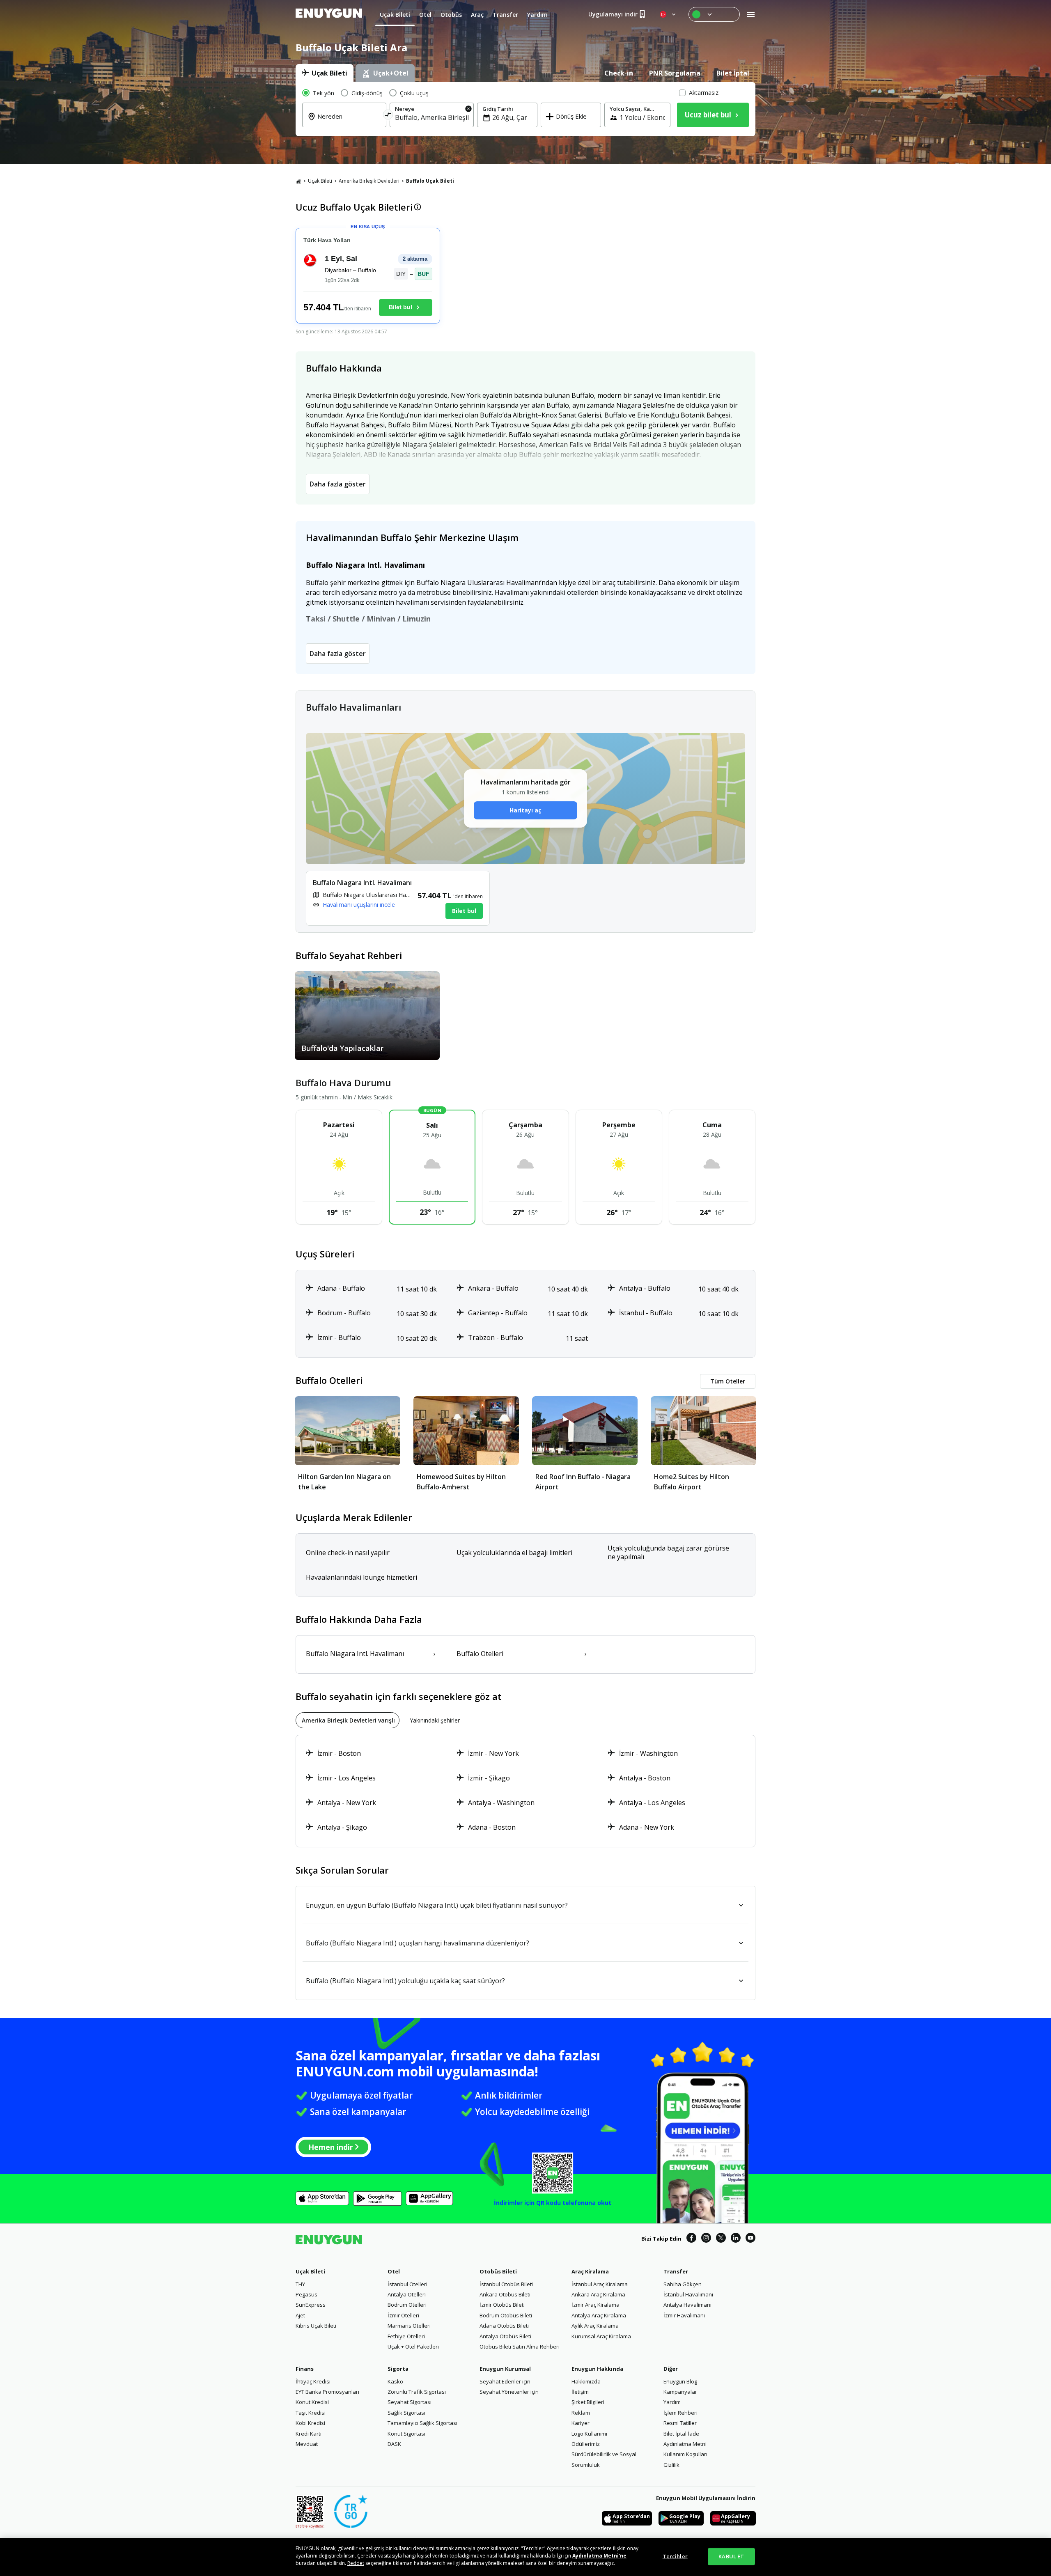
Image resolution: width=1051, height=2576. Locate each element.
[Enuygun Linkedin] (736, 2239)
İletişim (580, 2392)
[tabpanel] (525, 109)
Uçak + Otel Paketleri (413, 2347)
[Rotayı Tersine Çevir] (388, 116)
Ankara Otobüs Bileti (505, 2294)
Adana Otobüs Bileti (504, 2326)
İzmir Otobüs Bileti (502, 2305)
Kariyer (581, 2423)
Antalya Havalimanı (687, 2305)
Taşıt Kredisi (311, 2413)
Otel (394, 2271)
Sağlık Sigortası (406, 2413)
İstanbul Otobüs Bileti (506, 2284)
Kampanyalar (680, 2392)
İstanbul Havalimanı (688, 2294)
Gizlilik (671, 2465)
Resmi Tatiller (680, 2423)
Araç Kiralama (590, 2271)
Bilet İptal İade (681, 2434)
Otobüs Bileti (498, 2271)
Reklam (581, 2413)
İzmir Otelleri (403, 2315)
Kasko (395, 2381)
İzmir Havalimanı (684, 2315)
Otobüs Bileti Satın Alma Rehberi (520, 2347)
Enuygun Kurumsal (505, 2369)
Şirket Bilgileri (588, 2402)
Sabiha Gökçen (683, 2284)
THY (300, 2284)
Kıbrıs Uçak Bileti (316, 2326)
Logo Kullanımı (589, 2434)
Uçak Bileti (320, 181)
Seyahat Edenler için (505, 2381)
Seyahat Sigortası (410, 2402)
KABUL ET (731, 2556)
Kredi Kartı (309, 2434)
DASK (394, 2444)
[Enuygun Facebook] (691, 2239)
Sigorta (398, 2369)
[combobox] (349, 122)
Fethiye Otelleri (406, 2336)
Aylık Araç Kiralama (595, 2326)
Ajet (300, 2315)
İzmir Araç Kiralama (595, 2305)
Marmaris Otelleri (409, 2326)
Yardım (672, 2402)
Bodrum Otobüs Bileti (506, 2315)
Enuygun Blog (680, 2381)
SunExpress (311, 2305)
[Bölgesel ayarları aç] (668, 14)
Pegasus (306, 2294)
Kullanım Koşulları (685, 2454)
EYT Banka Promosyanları (327, 2392)
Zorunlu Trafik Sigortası (417, 2392)
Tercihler (675, 2556)
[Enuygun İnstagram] (706, 2239)
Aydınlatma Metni (685, 2444)
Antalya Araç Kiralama (599, 2315)
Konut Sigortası (406, 2434)
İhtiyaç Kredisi (313, 2381)
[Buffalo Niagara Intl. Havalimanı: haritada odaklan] (398, 898)
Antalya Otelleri (407, 2294)
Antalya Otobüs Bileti (505, 2336)
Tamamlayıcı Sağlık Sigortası (422, 2423)
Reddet (356, 2563)
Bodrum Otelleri (407, 2305)
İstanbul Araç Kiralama (600, 2284)
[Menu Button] (714, 14)
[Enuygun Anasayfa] (329, 14)
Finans (305, 2369)
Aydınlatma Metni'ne (599, 2556)
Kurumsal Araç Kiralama (601, 2336)
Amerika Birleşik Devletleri (369, 181)
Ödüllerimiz (586, 2444)
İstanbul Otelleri (407, 2284)
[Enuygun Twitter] (721, 2239)
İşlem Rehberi (680, 2413)
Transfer (676, 2271)
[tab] (325, 73)
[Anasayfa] (298, 181)
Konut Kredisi (312, 2402)
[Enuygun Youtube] (750, 2239)
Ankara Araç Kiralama (598, 2294)
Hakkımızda (586, 2381)
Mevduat (307, 2444)
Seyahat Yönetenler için (509, 2392)
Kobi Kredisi (310, 2423)
